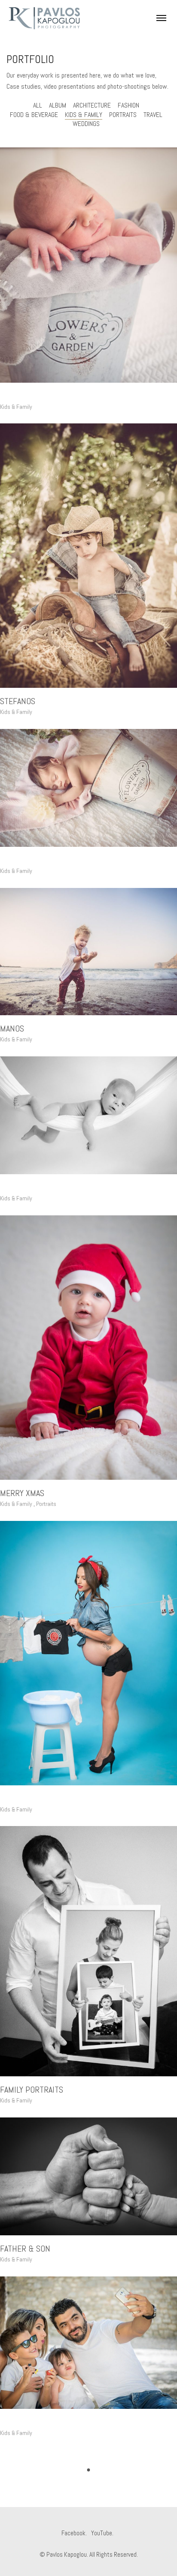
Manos (12, 1029)
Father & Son (25, 2249)
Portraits (123, 115)
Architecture (92, 105)
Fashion (128, 105)
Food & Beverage (34, 115)
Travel (153, 115)
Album (58, 105)
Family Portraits (32, 2090)
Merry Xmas (22, 1493)
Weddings (86, 124)
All (38, 105)
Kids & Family (84, 115)
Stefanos (18, 701)
